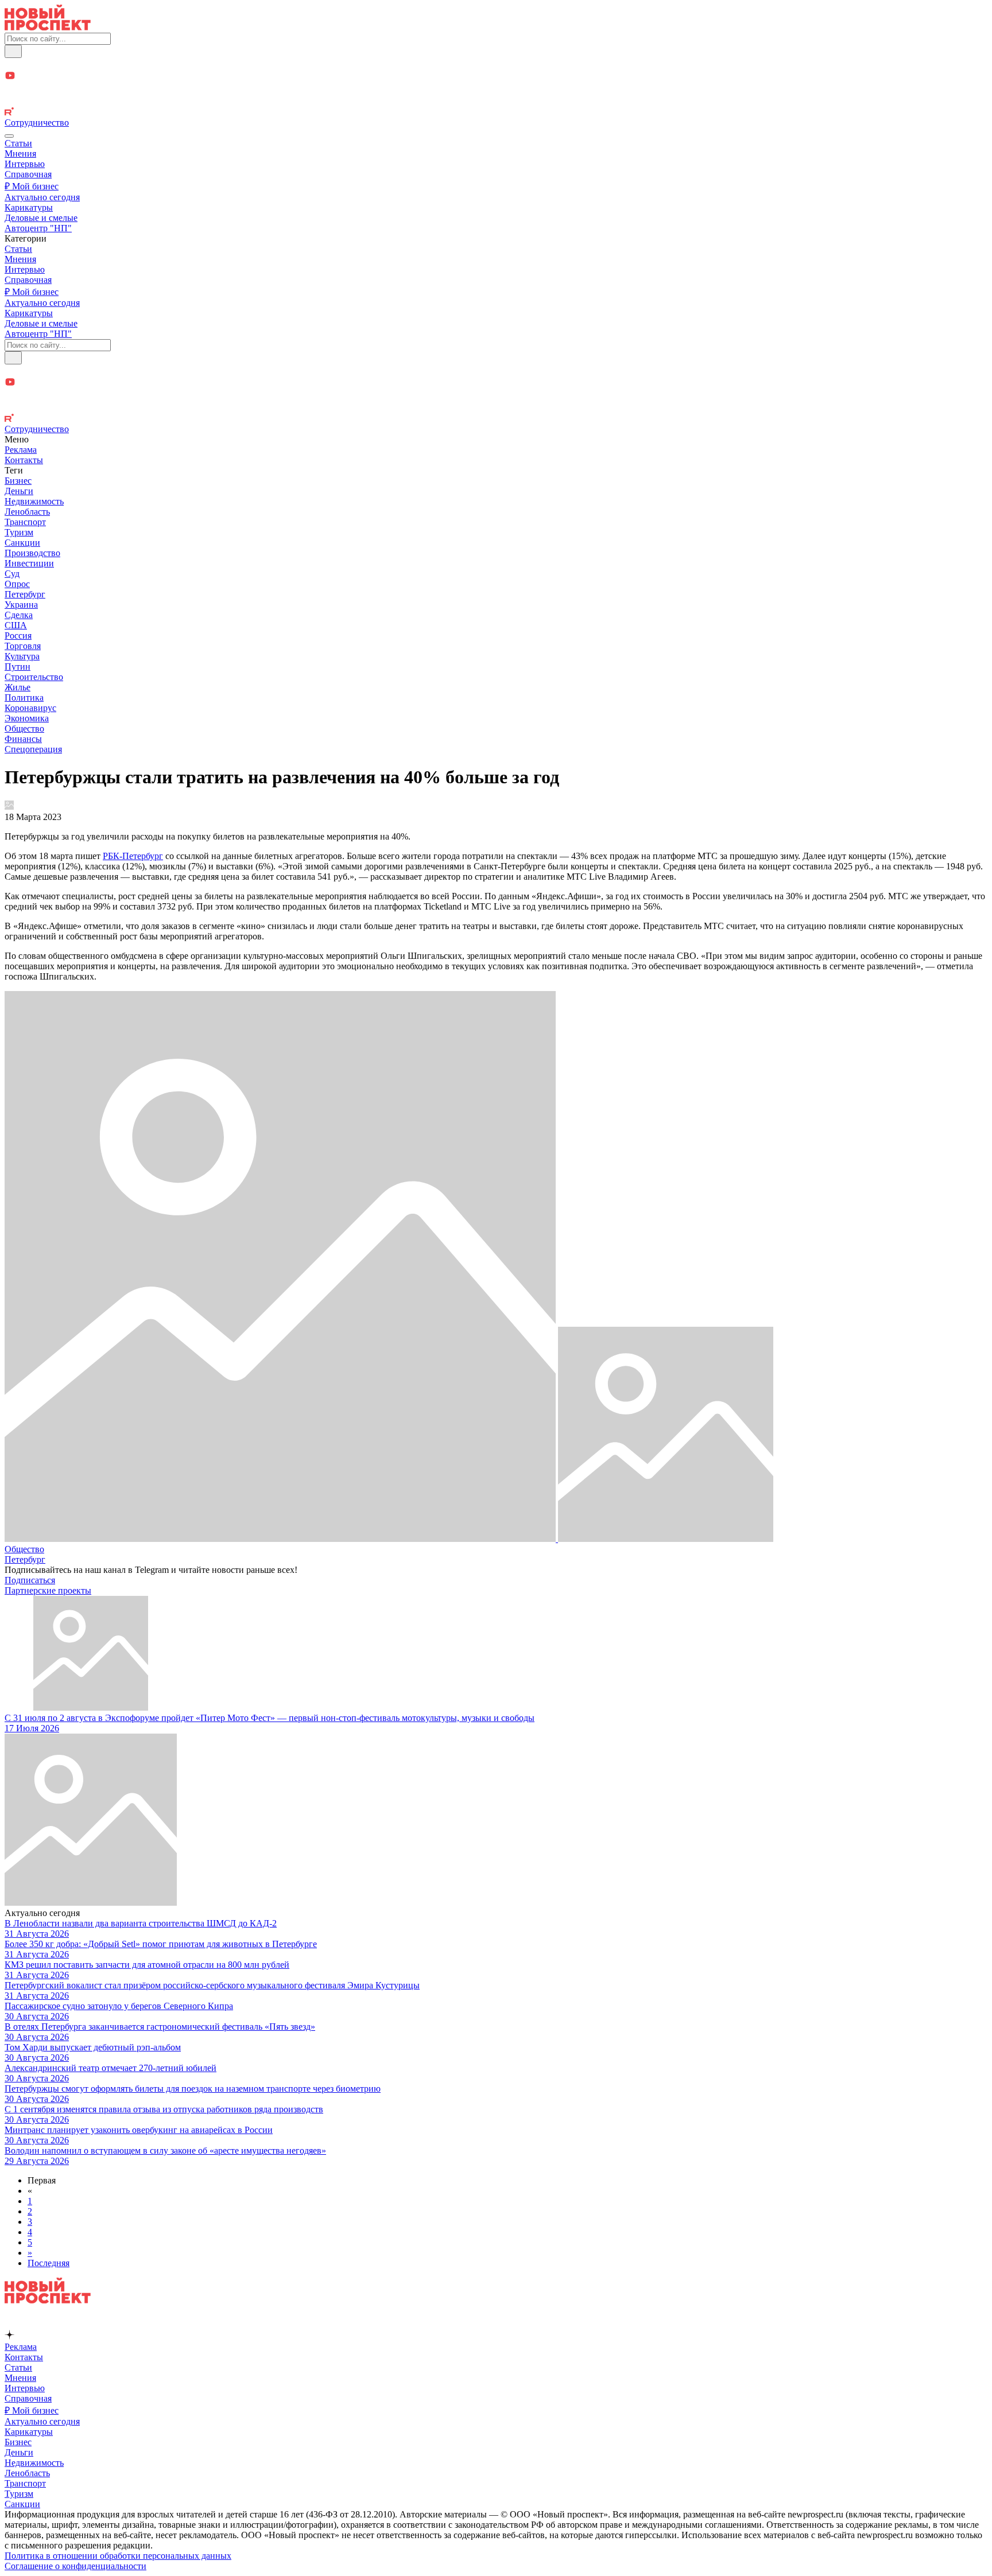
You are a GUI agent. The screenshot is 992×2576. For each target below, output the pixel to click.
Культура (22, 656)
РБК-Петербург (133, 856)
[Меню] (9, 136)
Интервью (25, 164)
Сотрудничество (37, 123)
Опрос (17, 584)
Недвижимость (34, 501)
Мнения (20, 154)
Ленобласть (27, 512)
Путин (18, 667)
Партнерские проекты (48, 1590)
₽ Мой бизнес (32, 186)
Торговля (23, 646)
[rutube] (496, 112)
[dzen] (496, 89)
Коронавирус (30, 708)
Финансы (23, 739)
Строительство (34, 677)
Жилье (18, 687)
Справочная (28, 174)
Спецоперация (33, 749)
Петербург (25, 594)
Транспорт (25, 522)
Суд (12, 574)
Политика (24, 698)
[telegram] (496, 64)
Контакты (24, 460)
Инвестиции (29, 563)
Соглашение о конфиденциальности (75, 2566)
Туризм (19, 532)
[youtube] (496, 77)
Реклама (21, 450)
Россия (18, 636)
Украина (21, 605)
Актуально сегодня (42, 197)
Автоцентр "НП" (38, 228)
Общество (24, 728)
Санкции (22, 543)
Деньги (19, 491)
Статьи (18, 143)
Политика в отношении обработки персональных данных (118, 2556)
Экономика (27, 718)
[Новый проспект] (48, 27)
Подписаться (30, 1580)
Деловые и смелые (41, 218)
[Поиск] (13, 51)
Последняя (49, 2263)
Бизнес (18, 481)
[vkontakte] (496, 101)
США (16, 625)
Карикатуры (29, 207)
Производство (32, 553)
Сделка (19, 615)
